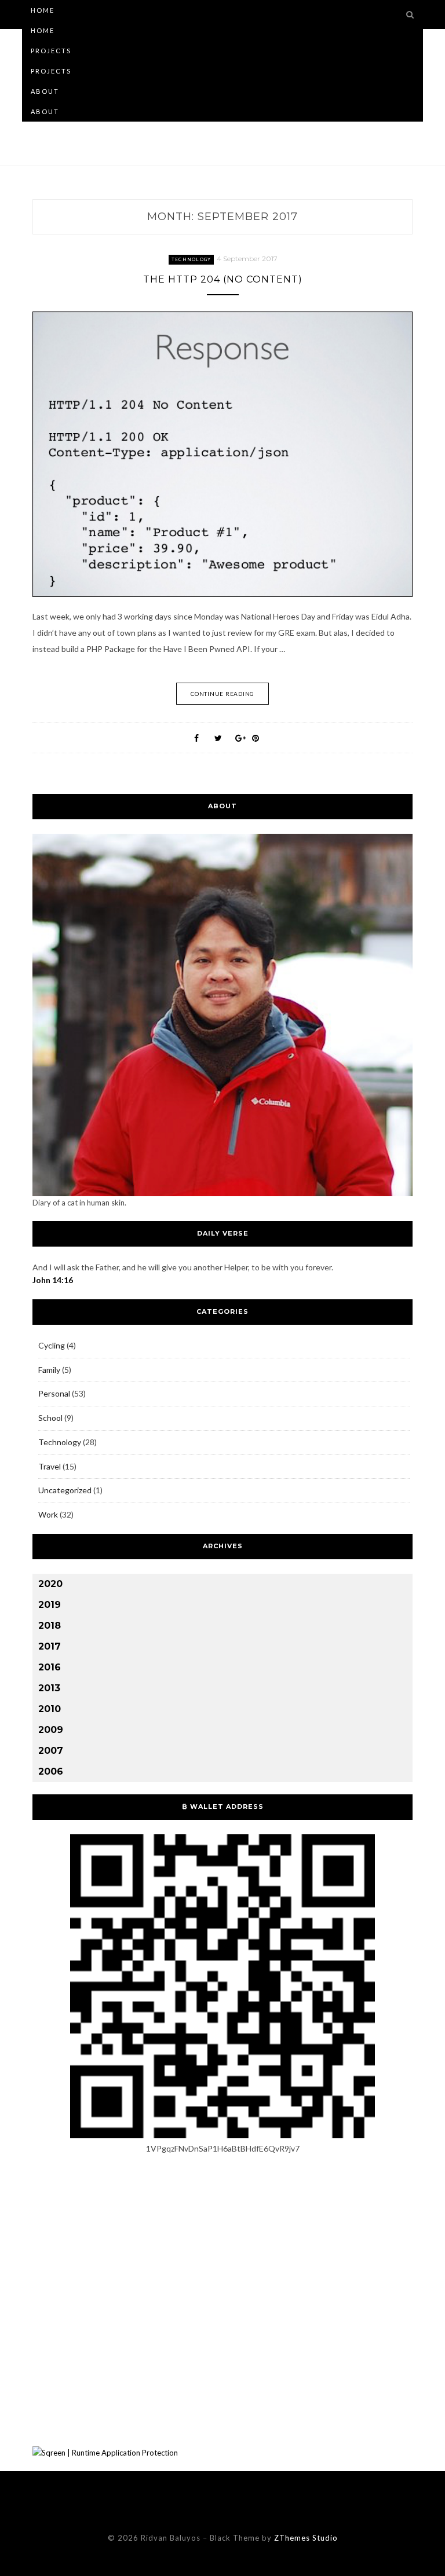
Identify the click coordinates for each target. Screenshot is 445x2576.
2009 (51, 1730)
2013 (49, 1688)
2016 (50, 1667)
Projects (51, 51)
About (45, 91)
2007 (51, 1751)
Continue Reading (222, 694)
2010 (50, 1709)
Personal (54, 1393)
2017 (50, 1646)
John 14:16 (53, 1280)
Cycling (52, 1345)
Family (49, 1370)
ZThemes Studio (306, 2538)
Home (43, 10)
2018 (50, 1626)
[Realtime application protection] (105, 2453)
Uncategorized (65, 1490)
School (50, 1418)
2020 (50, 1584)
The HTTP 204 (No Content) (223, 279)
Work (48, 1514)
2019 (50, 1605)
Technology (192, 259)
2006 (51, 1771)
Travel (50, 1466)
